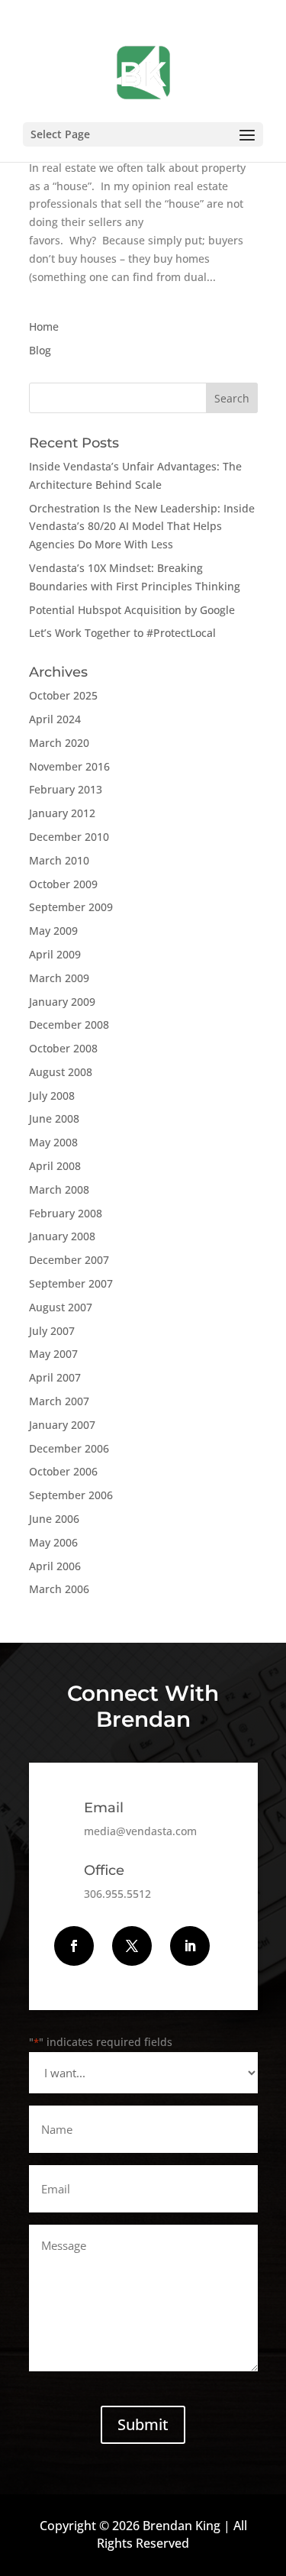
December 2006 (69, 1448)
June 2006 (54, 1519)
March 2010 (59, 860)
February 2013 (66, 789)
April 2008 (55, 1166)
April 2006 (55, 1566)
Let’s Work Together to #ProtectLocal (122, 633)
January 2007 (62, 1425)
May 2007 (53, 1354)
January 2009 (62, 1002)
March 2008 (59, 1189)
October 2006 (63, 1471)
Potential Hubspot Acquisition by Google (132, 610)
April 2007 (55, 1377)
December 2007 (69, 1260)
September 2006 (71, 1495)
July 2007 (52, 1331)
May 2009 (53, 931)
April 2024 (55, 719)
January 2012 (62, 813)
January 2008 (62, 1236)
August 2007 (61, 1307)
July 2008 (52, 1096)
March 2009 (59, 978)
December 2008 (69, 1025)
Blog (40, 350)
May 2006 (53, 1542)
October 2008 (63, 1048)
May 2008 (53, 1142)
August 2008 (61, 1072)
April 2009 (55, 954)
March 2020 (59, 743)
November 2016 (69, 766)
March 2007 (59, 1401)
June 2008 (54, 1118)
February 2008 (66, 1213)
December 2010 (69, 837)
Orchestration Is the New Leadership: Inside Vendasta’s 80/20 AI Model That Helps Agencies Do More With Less (142, 527)
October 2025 (63, 695)
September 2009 (71, 907)
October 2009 (63, 884)
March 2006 (59, 1589)
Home (44, 326)
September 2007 (71, 1283)
